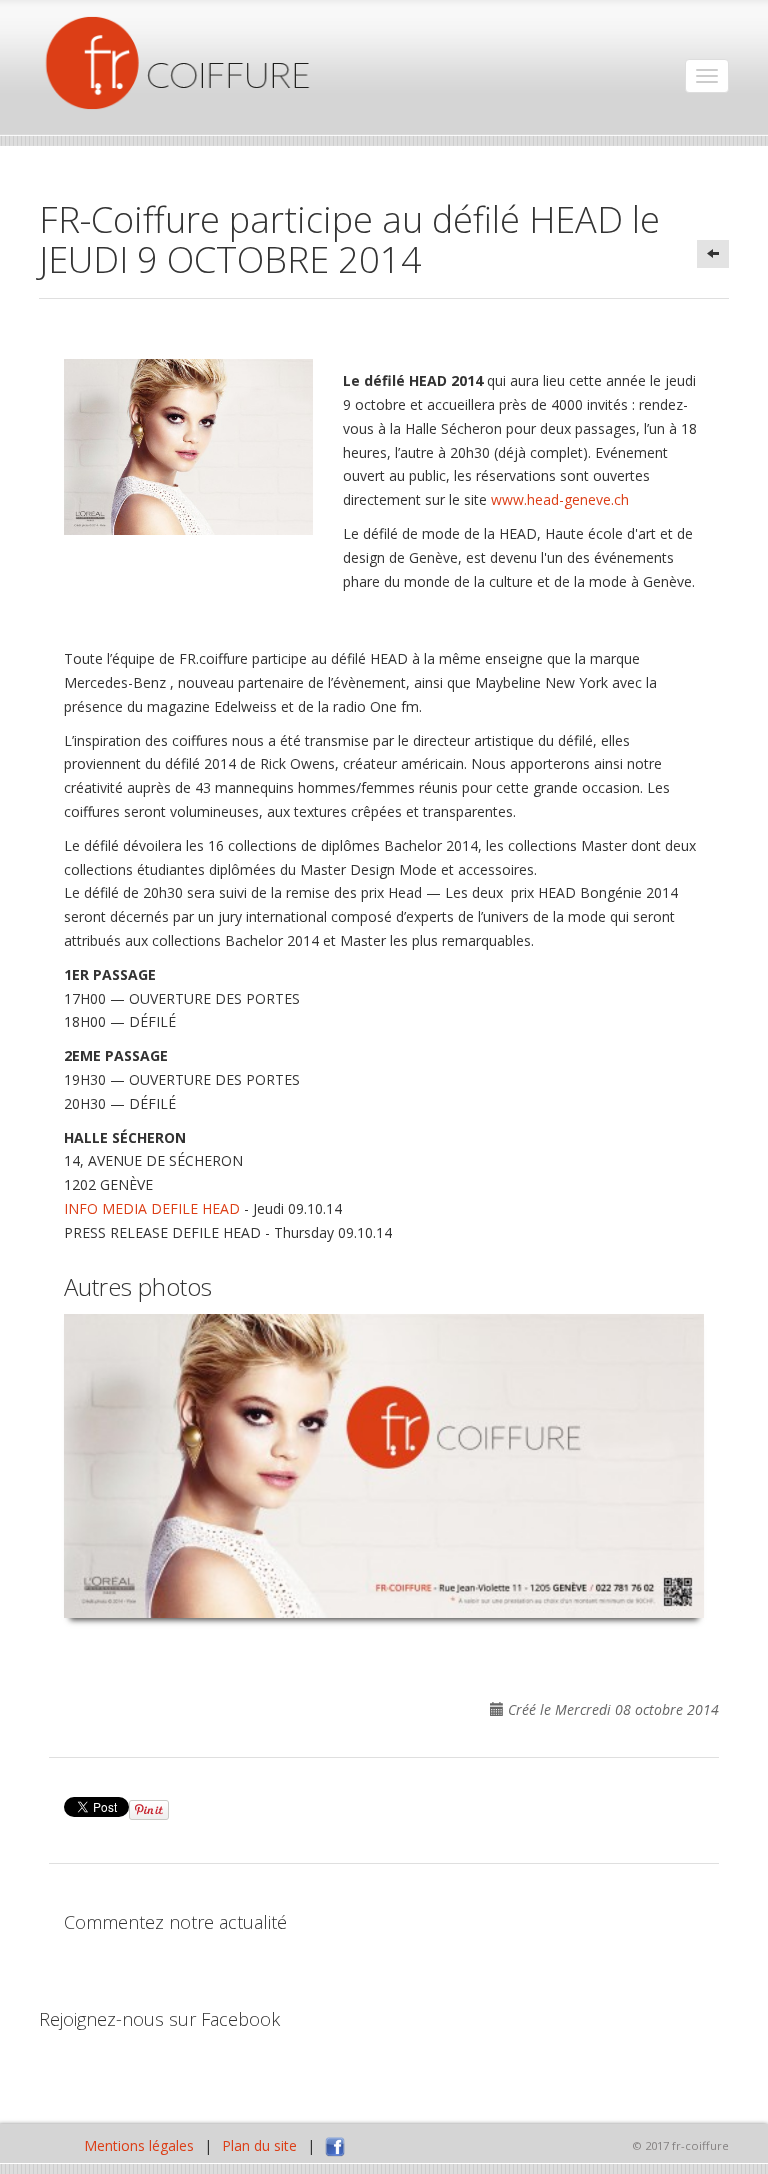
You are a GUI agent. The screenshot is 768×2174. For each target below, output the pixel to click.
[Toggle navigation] (707, 76)
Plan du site (259, 2145)
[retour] (713, 254)
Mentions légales (139, 2145)
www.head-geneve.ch (560, 499)
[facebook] (335, 2145)
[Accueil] (179, 63)
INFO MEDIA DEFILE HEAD (152, 1208)
